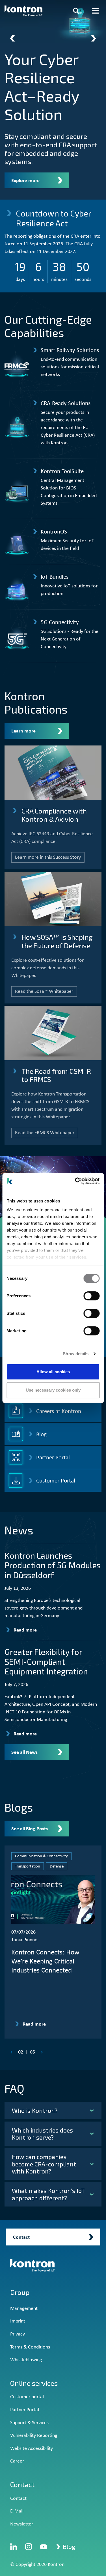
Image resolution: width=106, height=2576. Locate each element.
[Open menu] (95, 11)
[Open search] (76, 11)
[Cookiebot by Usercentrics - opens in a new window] (75, 1181)
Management (24, 2309)
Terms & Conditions (30, 2347)
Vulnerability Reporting (34, 2436)
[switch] (91, 1296)
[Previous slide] (12, 38)
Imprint (18, 2321)
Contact (18, 2499)
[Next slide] (94, 38)
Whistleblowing (26, 2360)
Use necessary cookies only (53, 1390)
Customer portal (27, 2397)
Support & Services (29, 2423)
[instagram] (29, 2547)
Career (17, 2461)
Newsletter (22, 2524)
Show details (76, 1354)
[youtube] (44, 2547)
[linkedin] (14, 2547)
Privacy (18, 2334)
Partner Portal (25, 2410)
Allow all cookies (53, 1372)
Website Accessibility (32, 2449)
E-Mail (17, 2511)
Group (20, 2292)
